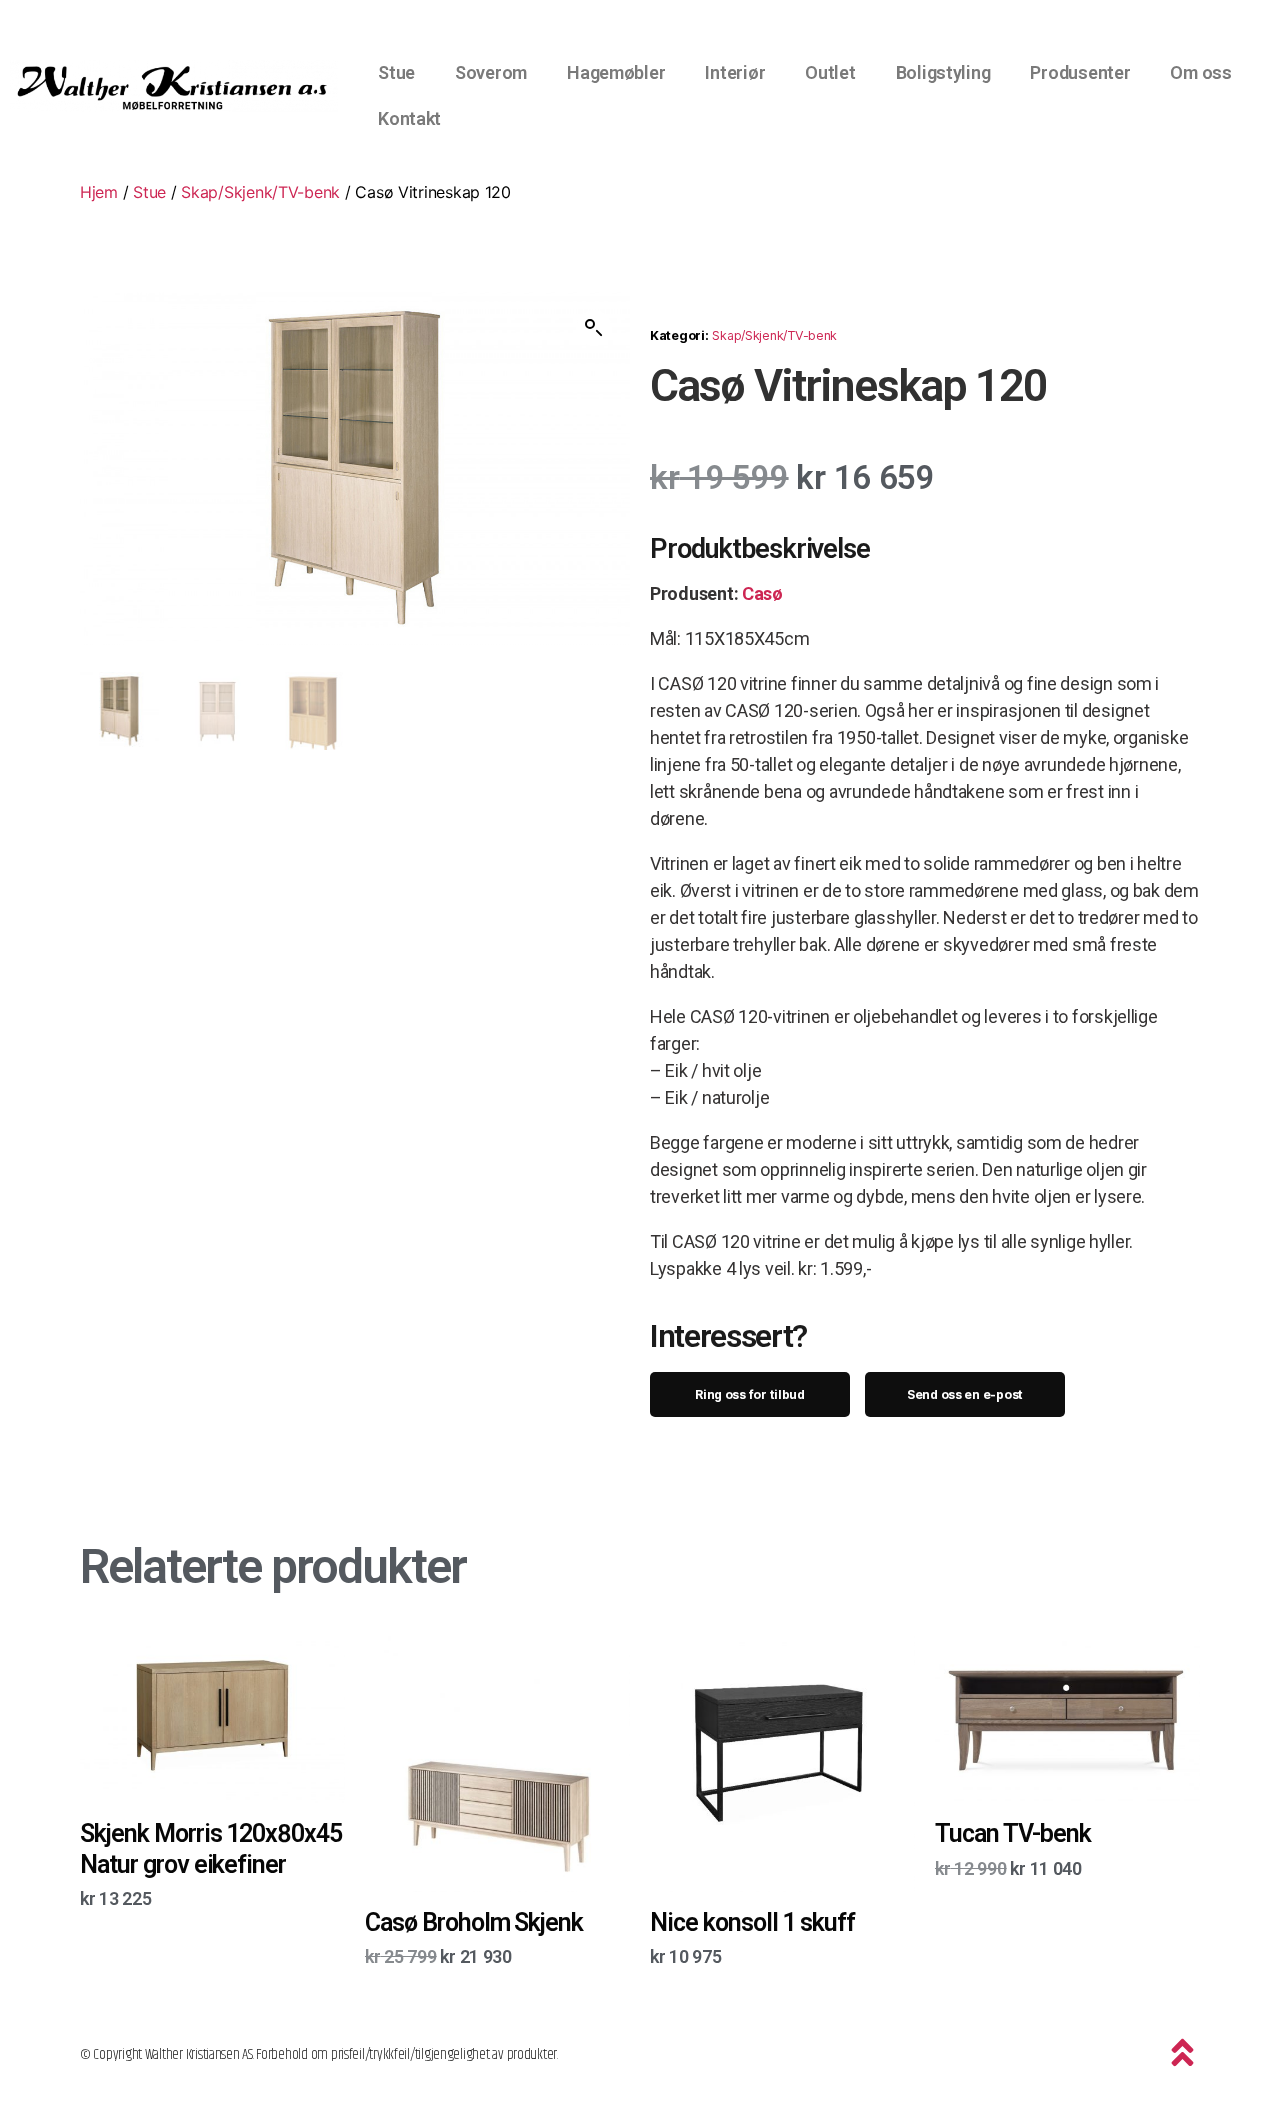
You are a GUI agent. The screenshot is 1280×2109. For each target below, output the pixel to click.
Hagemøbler (616, 72)
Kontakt (409, 118)
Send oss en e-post (965, 1394)
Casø (762, 593)
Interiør (735, 72)
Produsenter (1080, 72)
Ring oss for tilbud (750, 1394)
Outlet (830, 72)
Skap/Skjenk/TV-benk (260, 192)
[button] (594, 328)
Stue (396, 72)
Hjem (99, 192)
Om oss (1200, 72)
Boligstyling (943, 72)
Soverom (491, 72)
